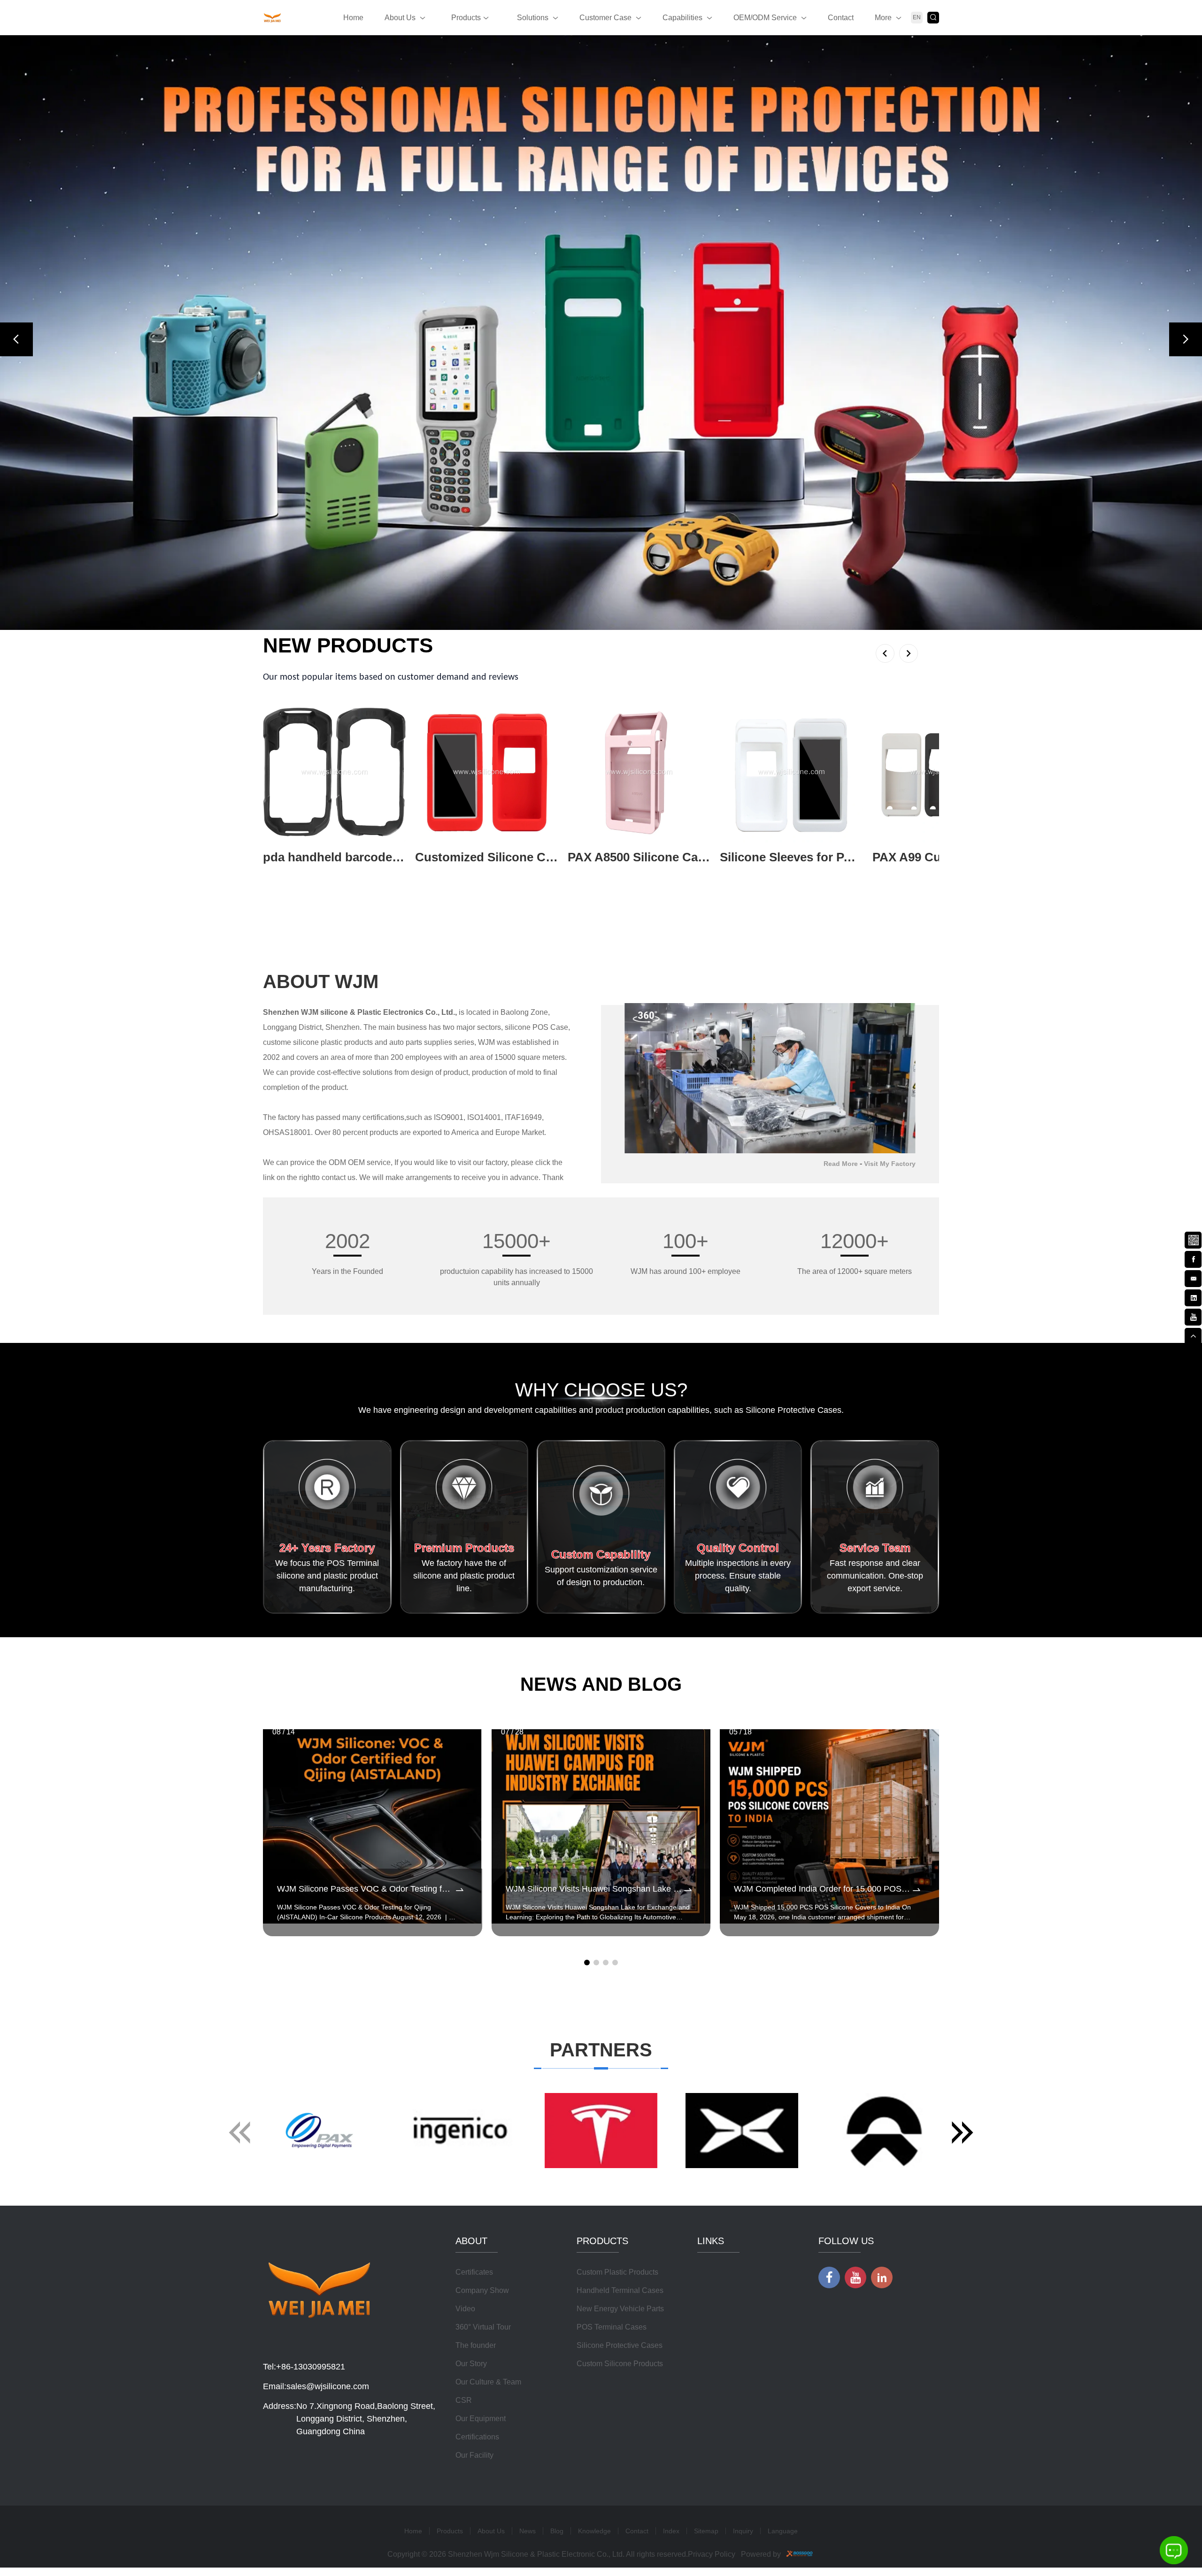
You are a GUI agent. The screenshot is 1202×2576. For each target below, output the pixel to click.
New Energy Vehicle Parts (620, 2309)
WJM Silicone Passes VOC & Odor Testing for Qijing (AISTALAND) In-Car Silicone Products (366, 1889)
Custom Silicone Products (620, 2364)
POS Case (550, 1027)
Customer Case (605, 18)
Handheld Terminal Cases (620, 2290)
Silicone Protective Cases (620, 2345)
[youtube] (1193, 1316)
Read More (841, 1164)
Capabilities (682, 18)
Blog (557, 2531)
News (528, 2531)
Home (353, 18)
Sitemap (706, 2531)
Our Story (471, 2364)
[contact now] (1193, 1278)
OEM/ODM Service (765, 18)
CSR (464, 2400)
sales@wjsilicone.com (328, 2386)
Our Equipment (481, 2419)
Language (783, 2531)
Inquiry (743, 2531)
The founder (476, 2345)
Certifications (477, 2437)
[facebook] (1193, 1258)
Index (671, 2531)
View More (281, 872)
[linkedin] (1193, 1297)
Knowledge (594, 2531)
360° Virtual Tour (483, 2327)
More (883, 18)
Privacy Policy (712, 2554)
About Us (400, 18)
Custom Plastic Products (617, 2272)
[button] (16, 339)
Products (466, 18)
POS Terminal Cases (612, 2327)
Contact (841, 18)
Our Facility (474, 2455)
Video (465, 2309)
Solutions (533, 18)
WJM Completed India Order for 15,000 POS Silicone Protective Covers (822, 1889)
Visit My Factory (890, 1164)
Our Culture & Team (488, 2382)
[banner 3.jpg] (601, 333)
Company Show (482, 2290)
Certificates (474, 2272)
